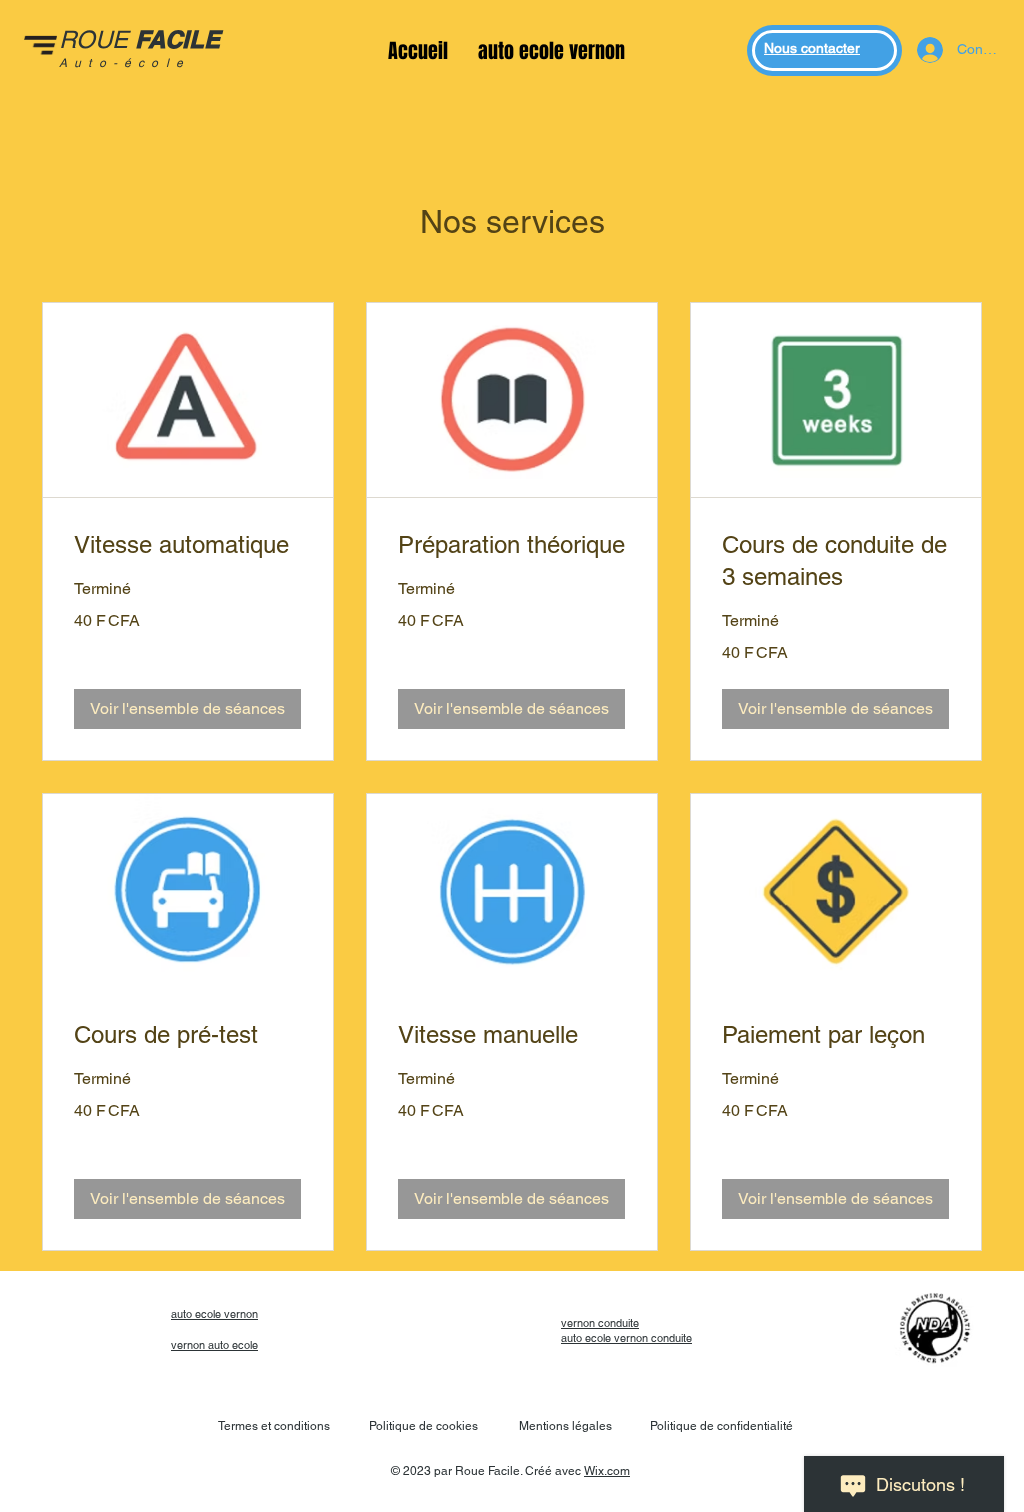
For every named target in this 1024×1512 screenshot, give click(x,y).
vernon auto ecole (214, 1345)
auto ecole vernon (214, 1314)
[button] (187, 709)
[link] (188, 545)
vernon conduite (600, 1323)
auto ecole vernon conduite (626, 1338)
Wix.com (607, 1471)
